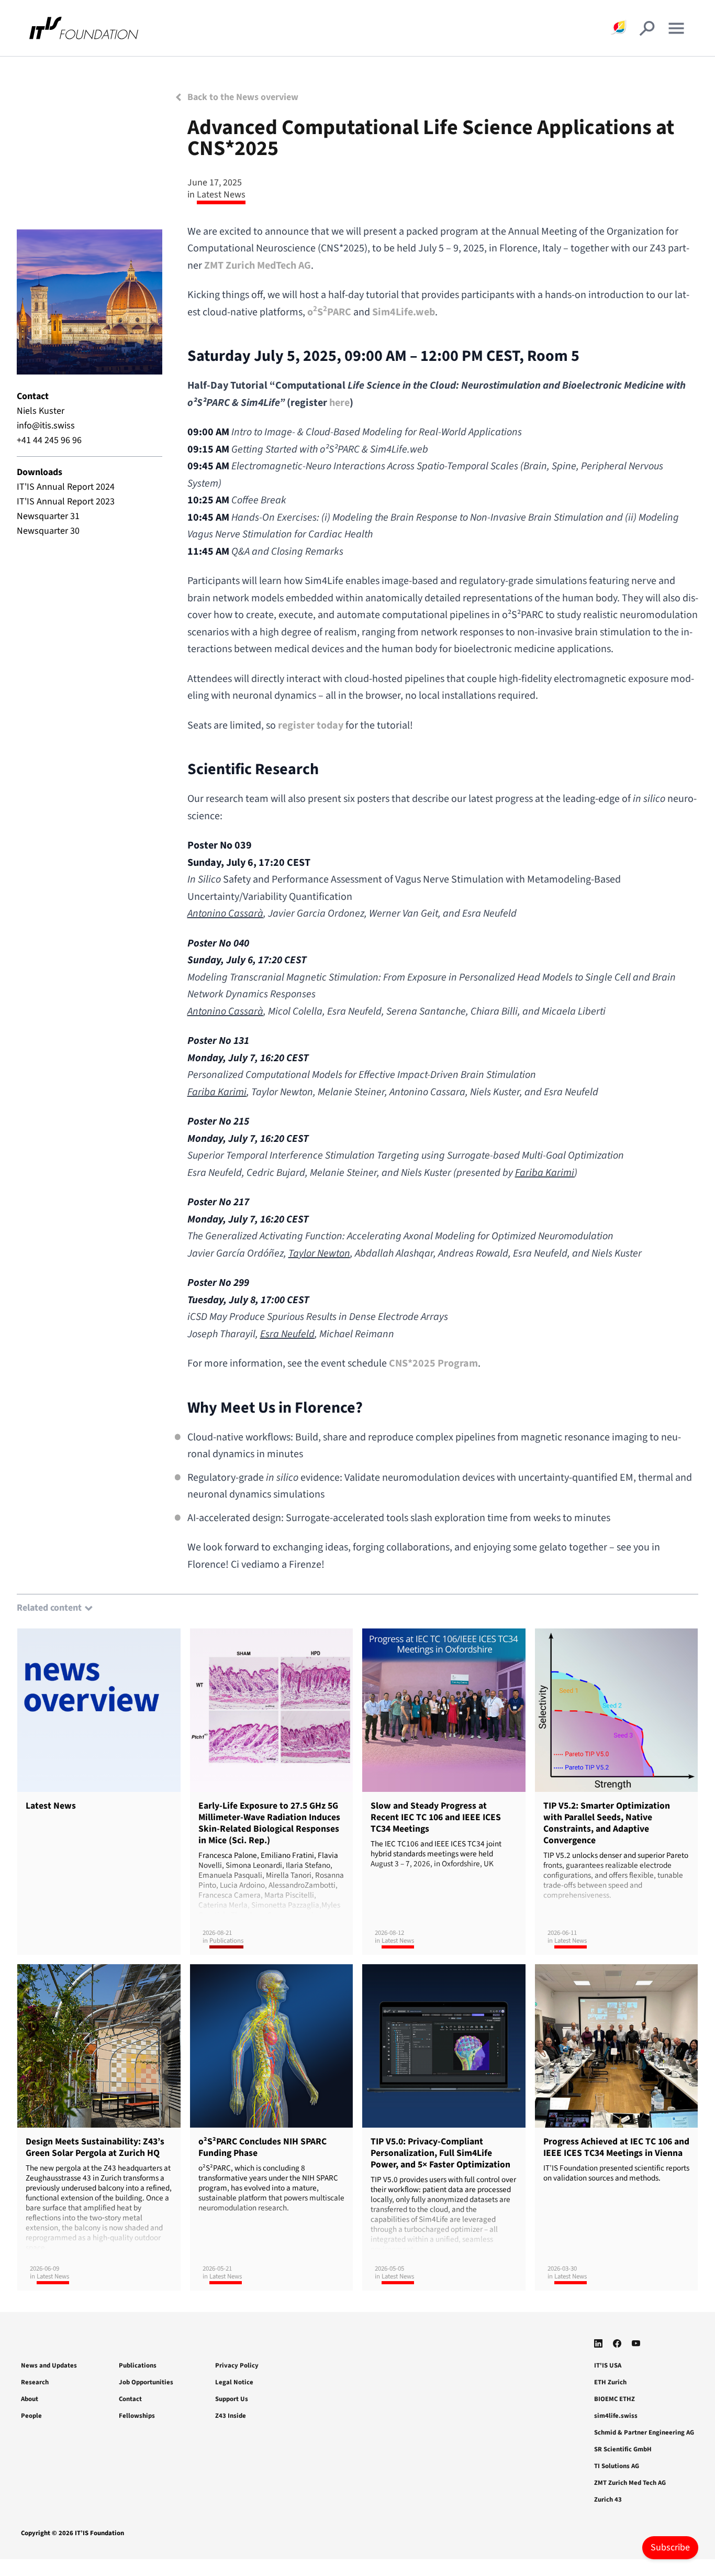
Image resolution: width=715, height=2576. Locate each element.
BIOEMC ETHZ (615, 2399)
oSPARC (329, 312)
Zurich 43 (608, 2500)
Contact (130, 2399)
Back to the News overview (242, 97)
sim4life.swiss (616, 2416)
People (31, 2416)
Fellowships (137, 2416)
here (339, 403)
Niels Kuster (41, 411)
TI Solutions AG (617, 2466)
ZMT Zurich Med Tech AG (630, 2483)
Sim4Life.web (404, 312)
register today (312, 725)
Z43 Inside (231, 2416)
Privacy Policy (237, 2365)
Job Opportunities (146, 2382)
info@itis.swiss (46, 426)
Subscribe (670, 2547)
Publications (138, 2365)
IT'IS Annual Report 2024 (66, 487)
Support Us (232, 2399)
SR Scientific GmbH (623, 2449)
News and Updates (49, 2365)
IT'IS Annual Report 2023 (66, 502)
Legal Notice (234, 2382)
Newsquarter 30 (48, 531)
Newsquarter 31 (48, 516)
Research (35, 2382)
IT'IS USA (608, 2365)
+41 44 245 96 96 (49, 440)
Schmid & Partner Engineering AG (644, 2432)
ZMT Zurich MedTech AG (258, 266)
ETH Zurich (610, 2382)
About (30, 2399)
